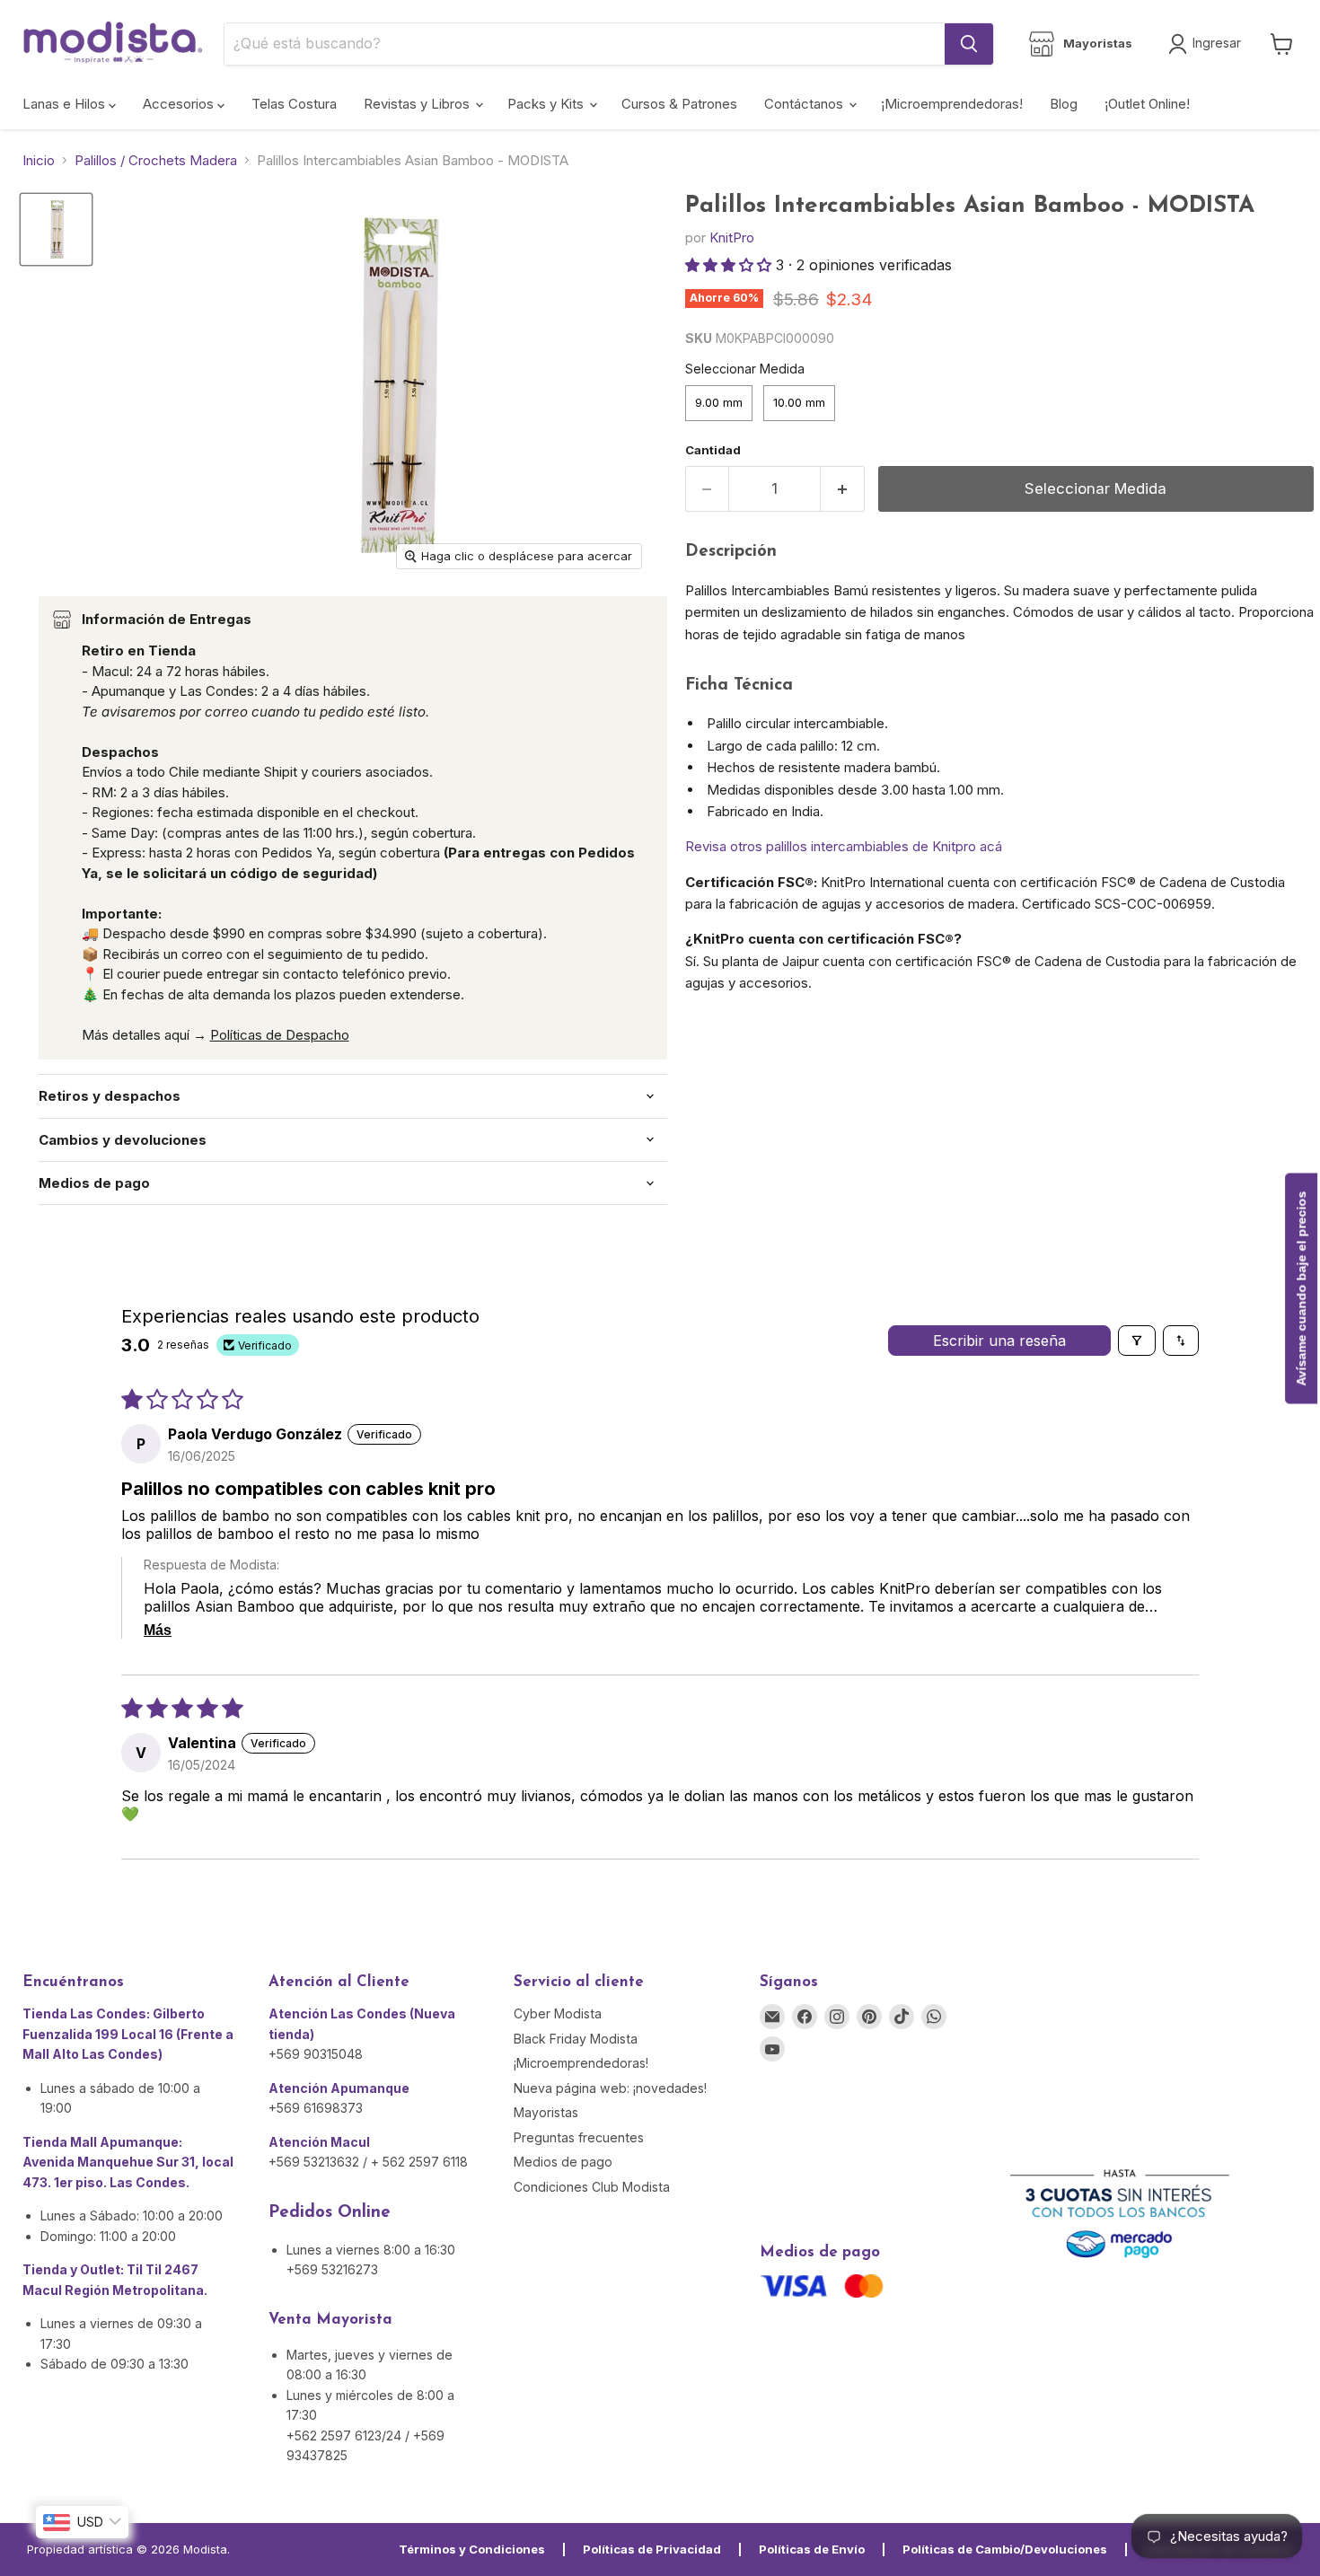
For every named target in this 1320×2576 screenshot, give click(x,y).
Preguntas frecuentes (579, 2137)
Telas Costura (294, 104)
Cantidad (713, 450)
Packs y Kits (547, 104)
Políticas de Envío (812, 2549)
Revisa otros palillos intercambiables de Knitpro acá (844, 846)
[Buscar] (969, 44)
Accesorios (180, 104)
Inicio (39, 160)
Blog (1064, 104)
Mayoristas (546, 2112)
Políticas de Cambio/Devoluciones (1005, 2549)
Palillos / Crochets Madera (156, 160)
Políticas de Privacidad (652, 2549)
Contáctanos (805, 104)
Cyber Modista (558, 2013)
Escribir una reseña (999, 1341)
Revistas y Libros (418, 104)
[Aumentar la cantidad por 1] (843, 489)
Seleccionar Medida (745, 369)
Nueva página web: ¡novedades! (610, 2088)
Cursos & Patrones (679, 104)
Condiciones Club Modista (592, 2187)
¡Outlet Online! (1147, 104)
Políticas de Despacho (280, 1035)
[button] (730, 265)
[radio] (719, 403)
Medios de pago (563, 2162)
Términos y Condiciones (472, 2549)
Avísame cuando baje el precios (1301, 1288)
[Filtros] (1137, 1341)
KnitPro (732, 237)
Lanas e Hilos (66, 104)
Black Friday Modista (576, 2039)
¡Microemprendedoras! (952, 104)
